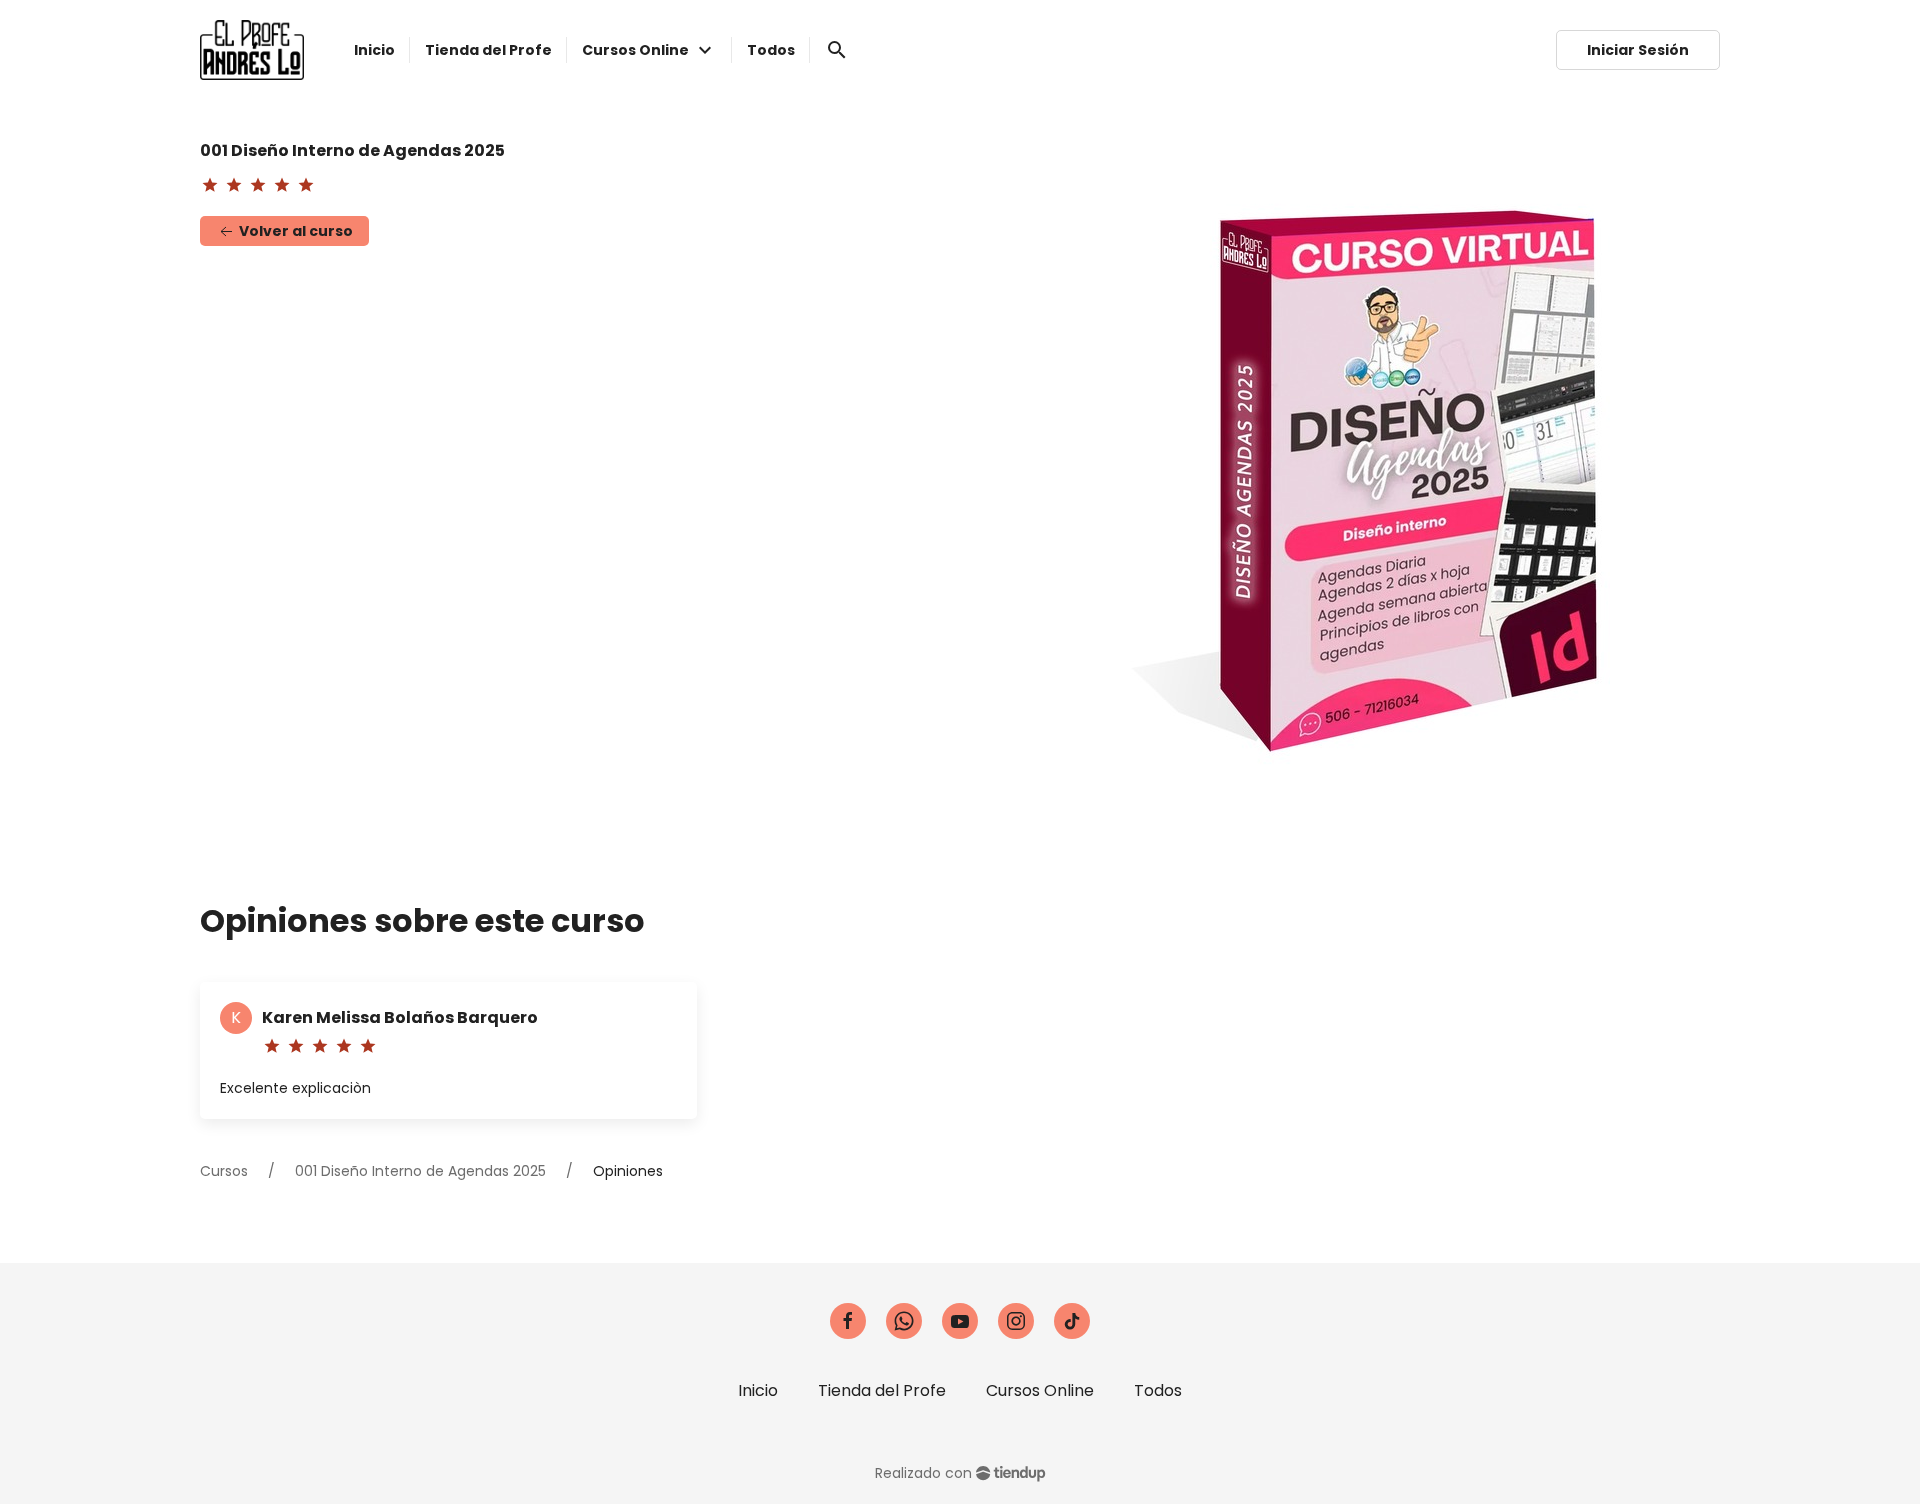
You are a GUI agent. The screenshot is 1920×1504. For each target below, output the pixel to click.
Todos (1158, 1390)
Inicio (758, 1390)
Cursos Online (1040, 1390)
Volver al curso (294, 231)
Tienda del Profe (882, 1390)
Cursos (224, 1171)
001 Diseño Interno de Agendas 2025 (420, 1171)
